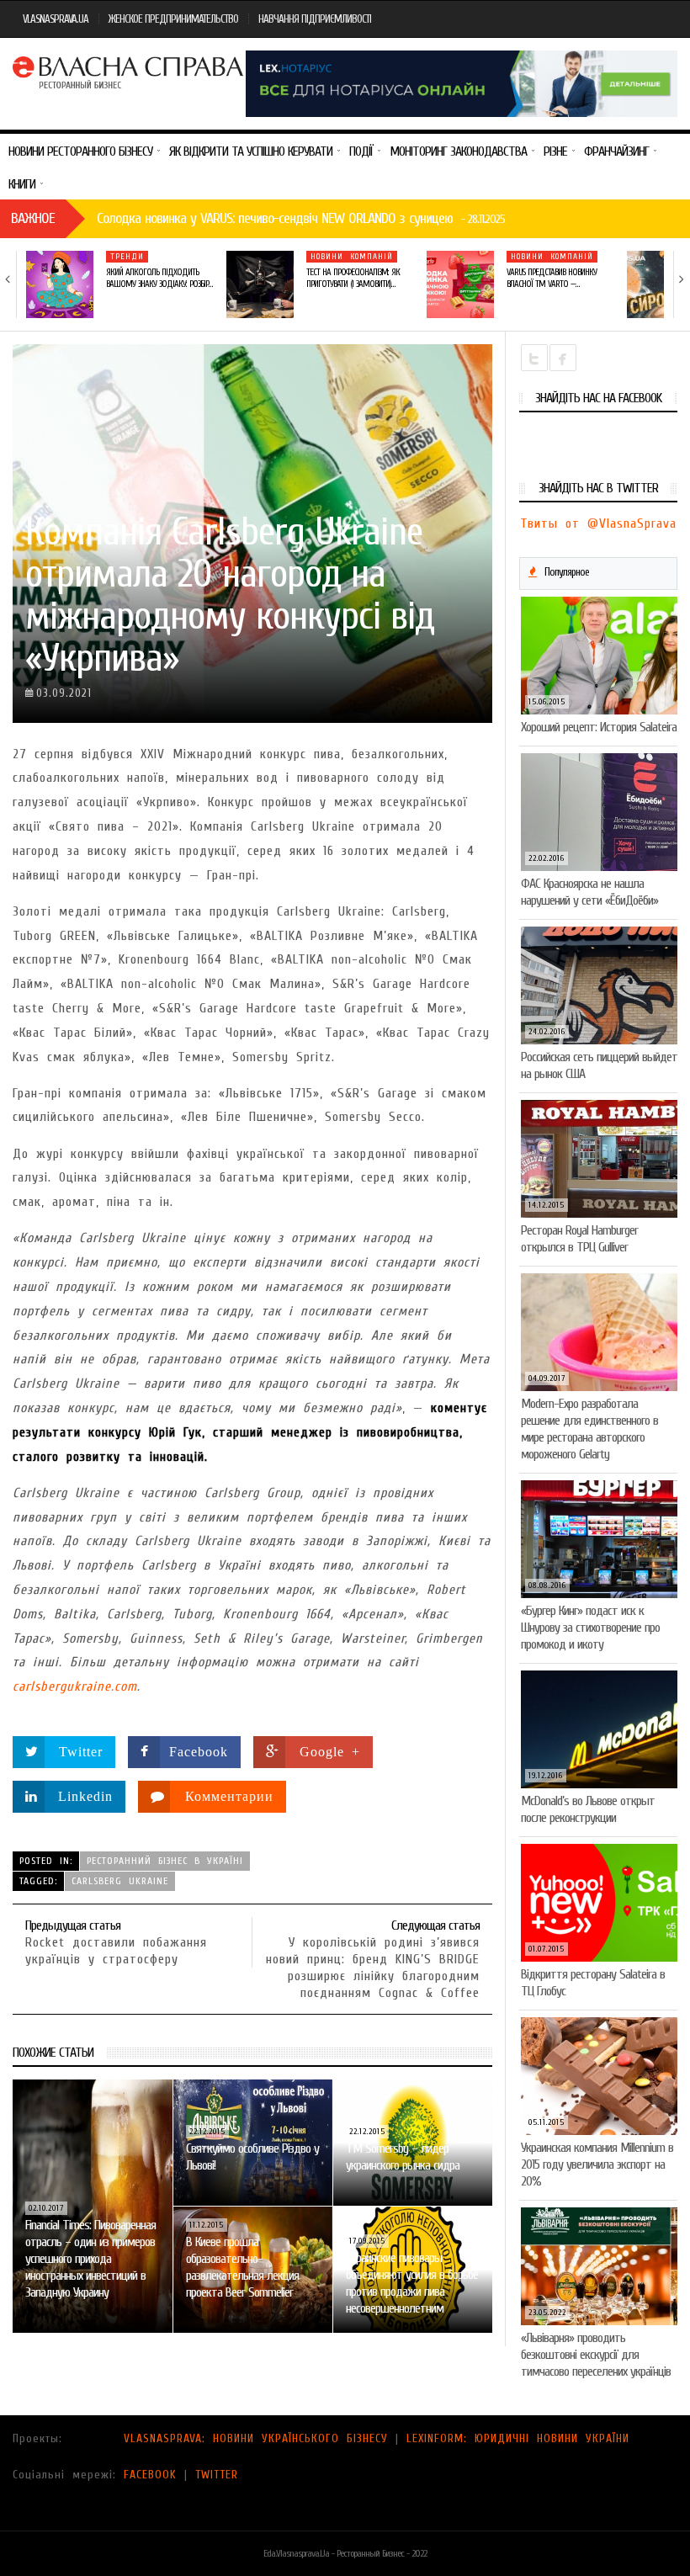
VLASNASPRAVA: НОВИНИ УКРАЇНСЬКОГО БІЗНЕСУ (256, 2438)
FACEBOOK (150, 2475)
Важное (33, 218)
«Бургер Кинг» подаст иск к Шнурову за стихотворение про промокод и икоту (590, 1628)
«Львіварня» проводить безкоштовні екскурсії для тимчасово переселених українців (596, 2355)
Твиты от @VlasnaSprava (598, 523)
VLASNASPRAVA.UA (56, 19)
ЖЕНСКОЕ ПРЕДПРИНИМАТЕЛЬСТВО (173, 19)
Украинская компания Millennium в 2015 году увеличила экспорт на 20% (597, 2164)
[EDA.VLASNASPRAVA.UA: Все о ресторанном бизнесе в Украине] (129, 70)
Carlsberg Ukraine (120, 1881)
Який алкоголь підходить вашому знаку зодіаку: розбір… (159, 278)
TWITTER (217, 2475)
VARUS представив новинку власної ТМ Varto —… (552, 278)
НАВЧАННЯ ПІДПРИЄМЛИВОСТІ (315, 19)
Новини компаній (352, 257)
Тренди (127, 257)
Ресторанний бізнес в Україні (165, 1861)
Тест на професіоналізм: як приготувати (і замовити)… (353, 278)
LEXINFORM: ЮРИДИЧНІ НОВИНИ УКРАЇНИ (518, 2438)
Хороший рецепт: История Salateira (599, 727)
